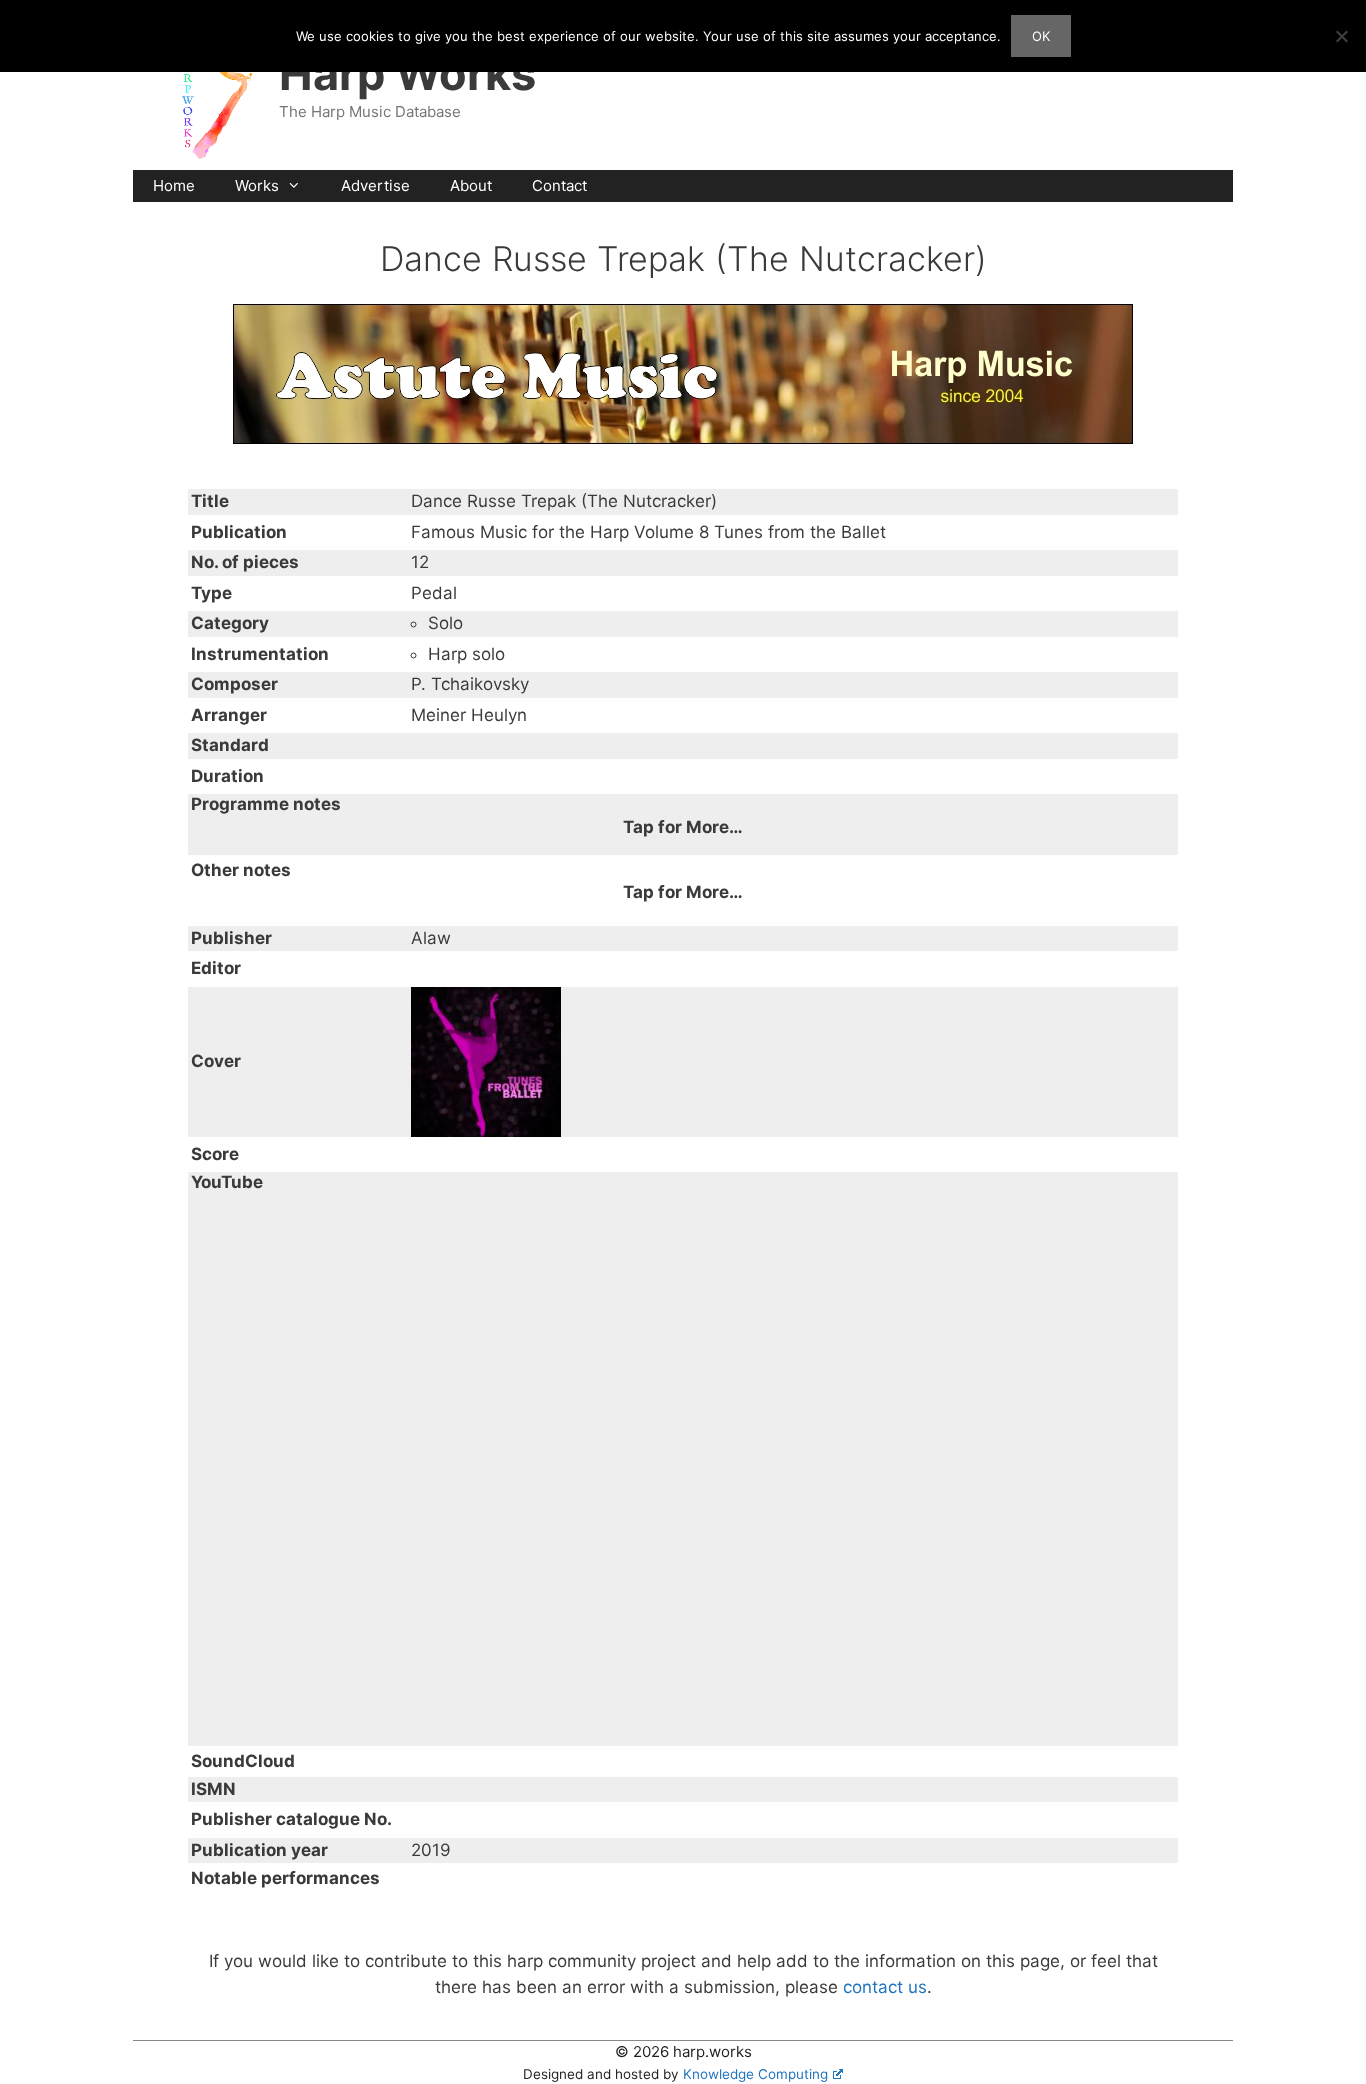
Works (257, 185)
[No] (1341, 36)
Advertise (375, 185)
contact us (885, 1987)
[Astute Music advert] (683, 372)
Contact (559, 185)
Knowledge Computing (755, 2074)
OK (1041, 36)
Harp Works (407, 73)
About (471, 185)
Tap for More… (683, 827)
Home (174, 185)
